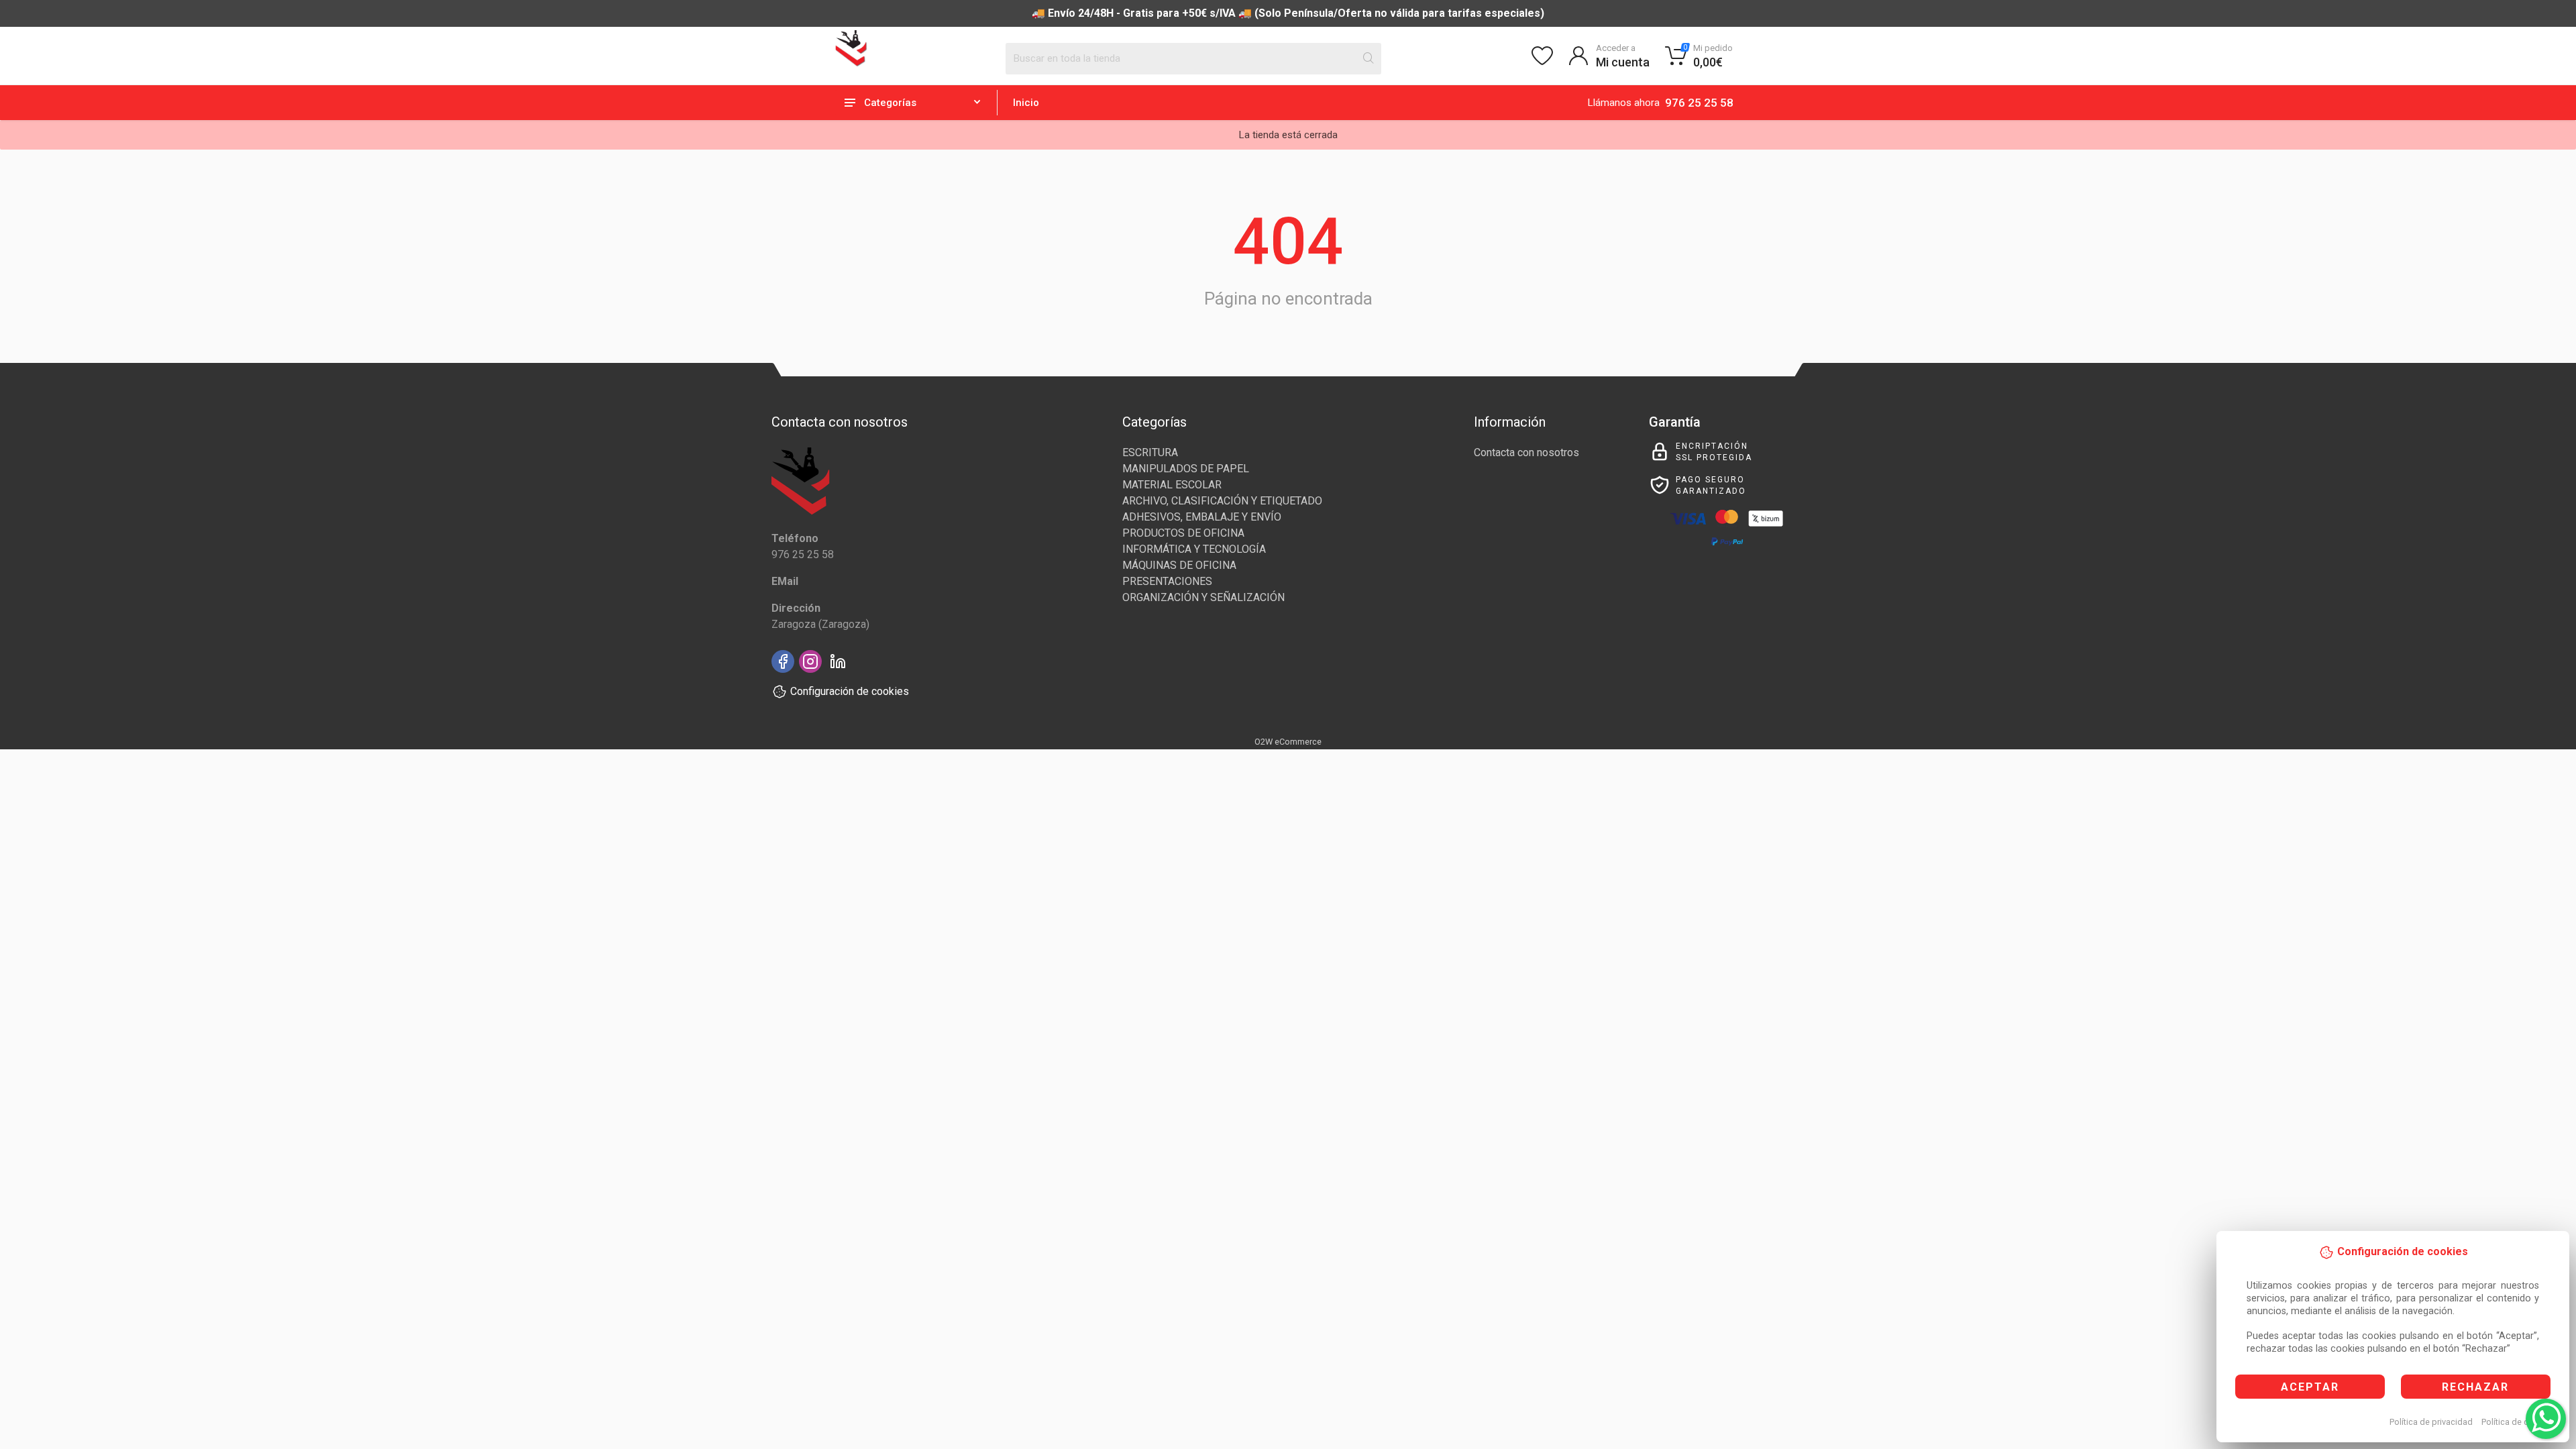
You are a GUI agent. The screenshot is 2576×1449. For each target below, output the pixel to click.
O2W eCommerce (1288, 742)
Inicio (1026, 103)
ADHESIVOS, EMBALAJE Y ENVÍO (1202, 517)
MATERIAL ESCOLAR (1172, 485)
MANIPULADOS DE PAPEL (1186, 469)
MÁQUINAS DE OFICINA (1179, 565)
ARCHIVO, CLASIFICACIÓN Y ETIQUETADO (1222, 501)
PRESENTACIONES (1167, 581)
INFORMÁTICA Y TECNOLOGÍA (1194, 549)
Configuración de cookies (850, 691)
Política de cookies (2518, 1422)
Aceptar (2310, 1387)
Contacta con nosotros (1526, 452)
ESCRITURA (1150, 452)
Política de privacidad (2431, 1422)
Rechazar (2475, 1387)
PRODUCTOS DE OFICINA (1183, 533)
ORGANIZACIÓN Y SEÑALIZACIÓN (1203, 597)
